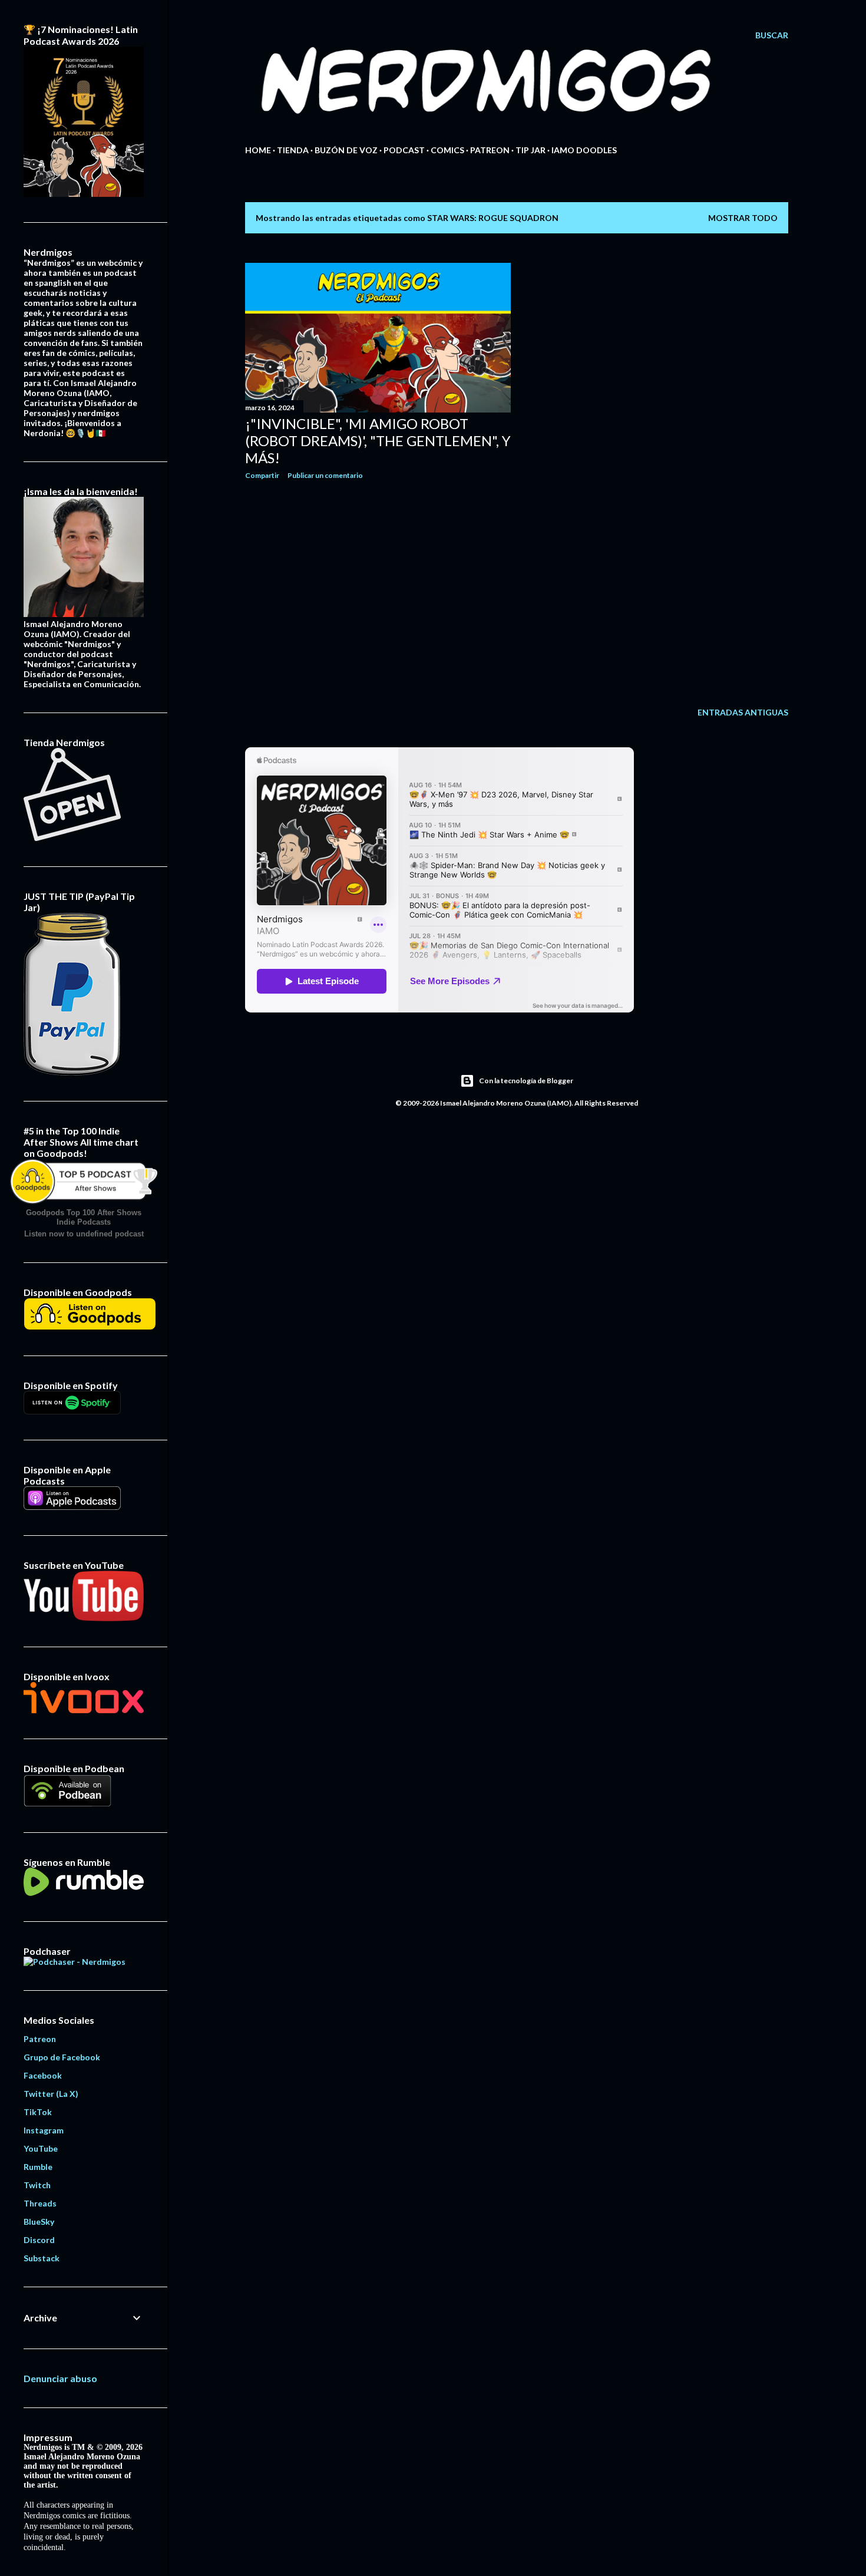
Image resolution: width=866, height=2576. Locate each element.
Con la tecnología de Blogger (526, 1081)
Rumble (38, 2167)
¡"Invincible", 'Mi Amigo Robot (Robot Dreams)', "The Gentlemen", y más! (378, 441)
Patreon (490, 150)
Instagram (44, 2130)
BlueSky (39, 2222)
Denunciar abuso (60, 2378)
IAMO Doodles (584, 150)
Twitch (37, 2185)
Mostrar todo (743, 218)
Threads (40, 2203)
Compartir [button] (262, 475)
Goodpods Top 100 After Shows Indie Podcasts (84, 1217)
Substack (42, 2258)
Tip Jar (530, 150)
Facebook (43, 2075)
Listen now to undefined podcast (84, 1234)
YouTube (41, 2148)
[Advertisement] (378, 592)
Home (258, 150)
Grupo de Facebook (62, 2057)
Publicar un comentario (325, 475)
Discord (39, 2240)
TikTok (38, 2112)
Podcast (404, 150)
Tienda (293, 150)
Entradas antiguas (743, 712)
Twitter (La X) (51, 2094)
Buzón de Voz (346, 150)
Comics (447, 150)
